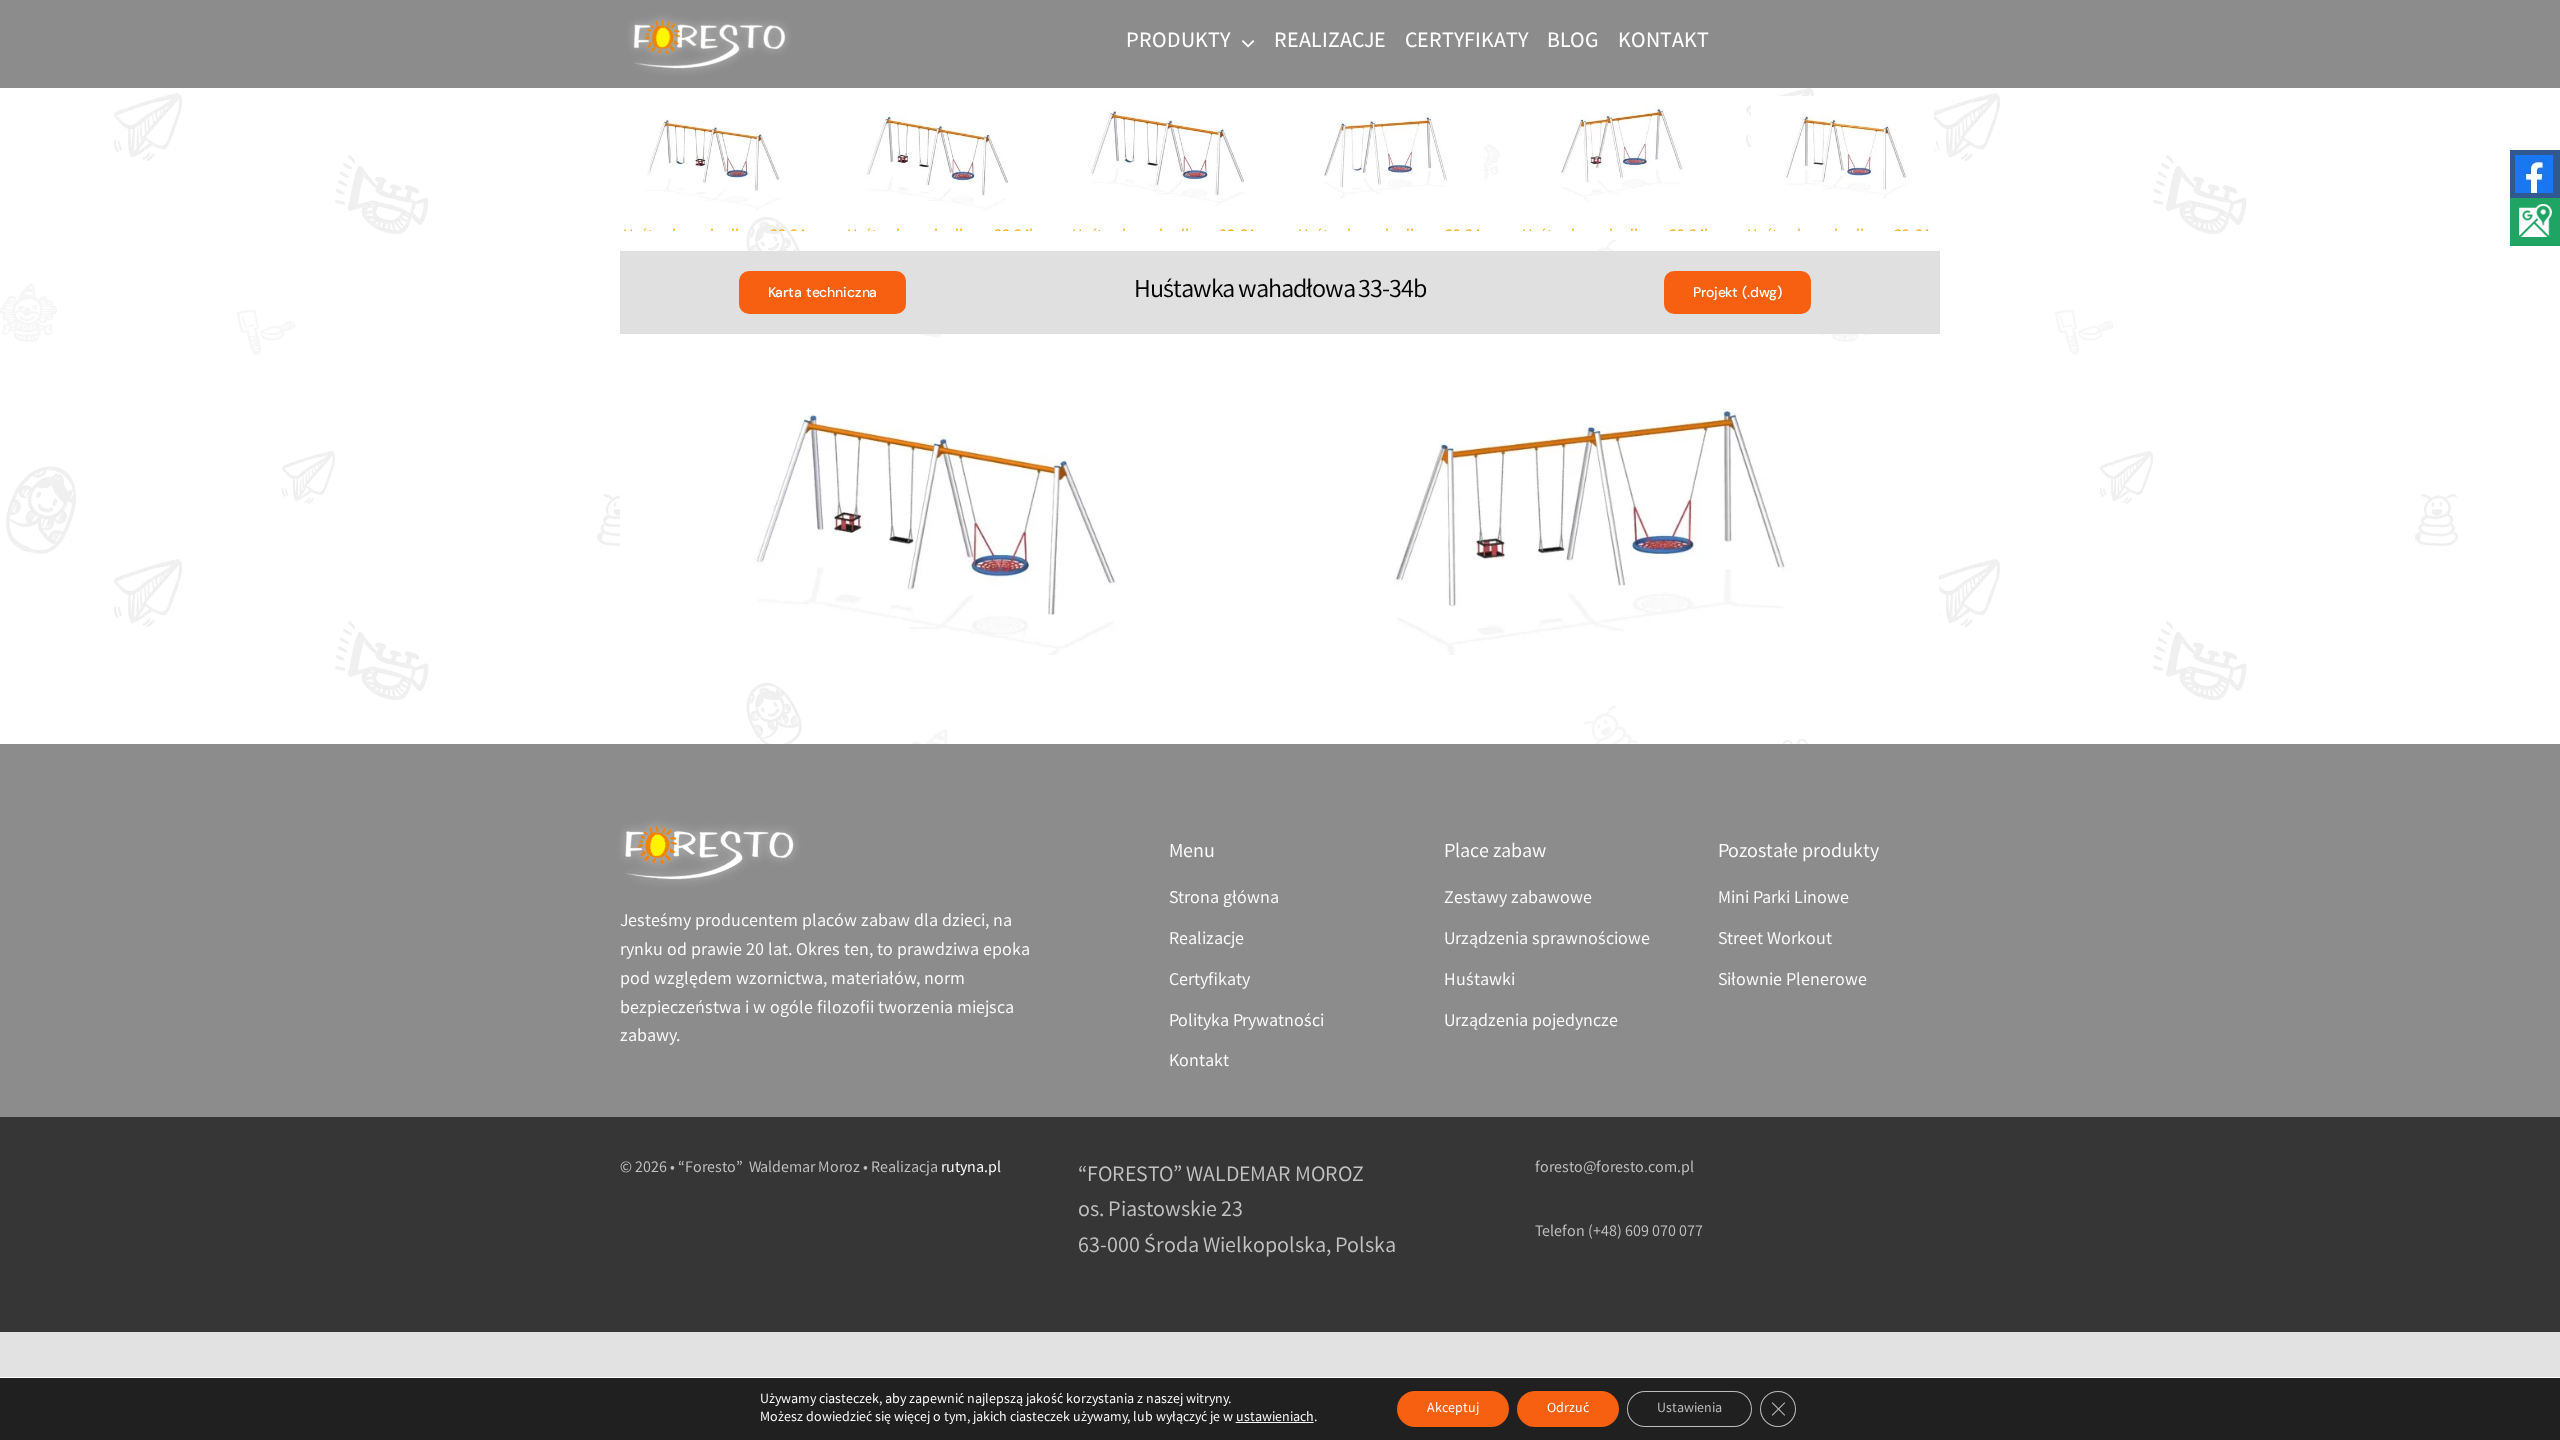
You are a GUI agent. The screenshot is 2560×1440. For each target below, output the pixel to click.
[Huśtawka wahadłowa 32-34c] (1392, 154)
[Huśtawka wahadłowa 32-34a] (1842, 154)
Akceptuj (1453, 1409)
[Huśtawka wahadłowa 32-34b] (1617, 154)
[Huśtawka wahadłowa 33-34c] (717, 154)
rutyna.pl (971, 1168)
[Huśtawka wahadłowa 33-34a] (1167, 154)
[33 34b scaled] (1610, 509)
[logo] (710, 20)
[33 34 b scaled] (948, 509)
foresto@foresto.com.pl (1614, 1168)
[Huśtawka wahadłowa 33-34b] (942, 154)
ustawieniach (1275, 1418)
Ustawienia (1689, 1409)
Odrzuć (1568, 1409)
